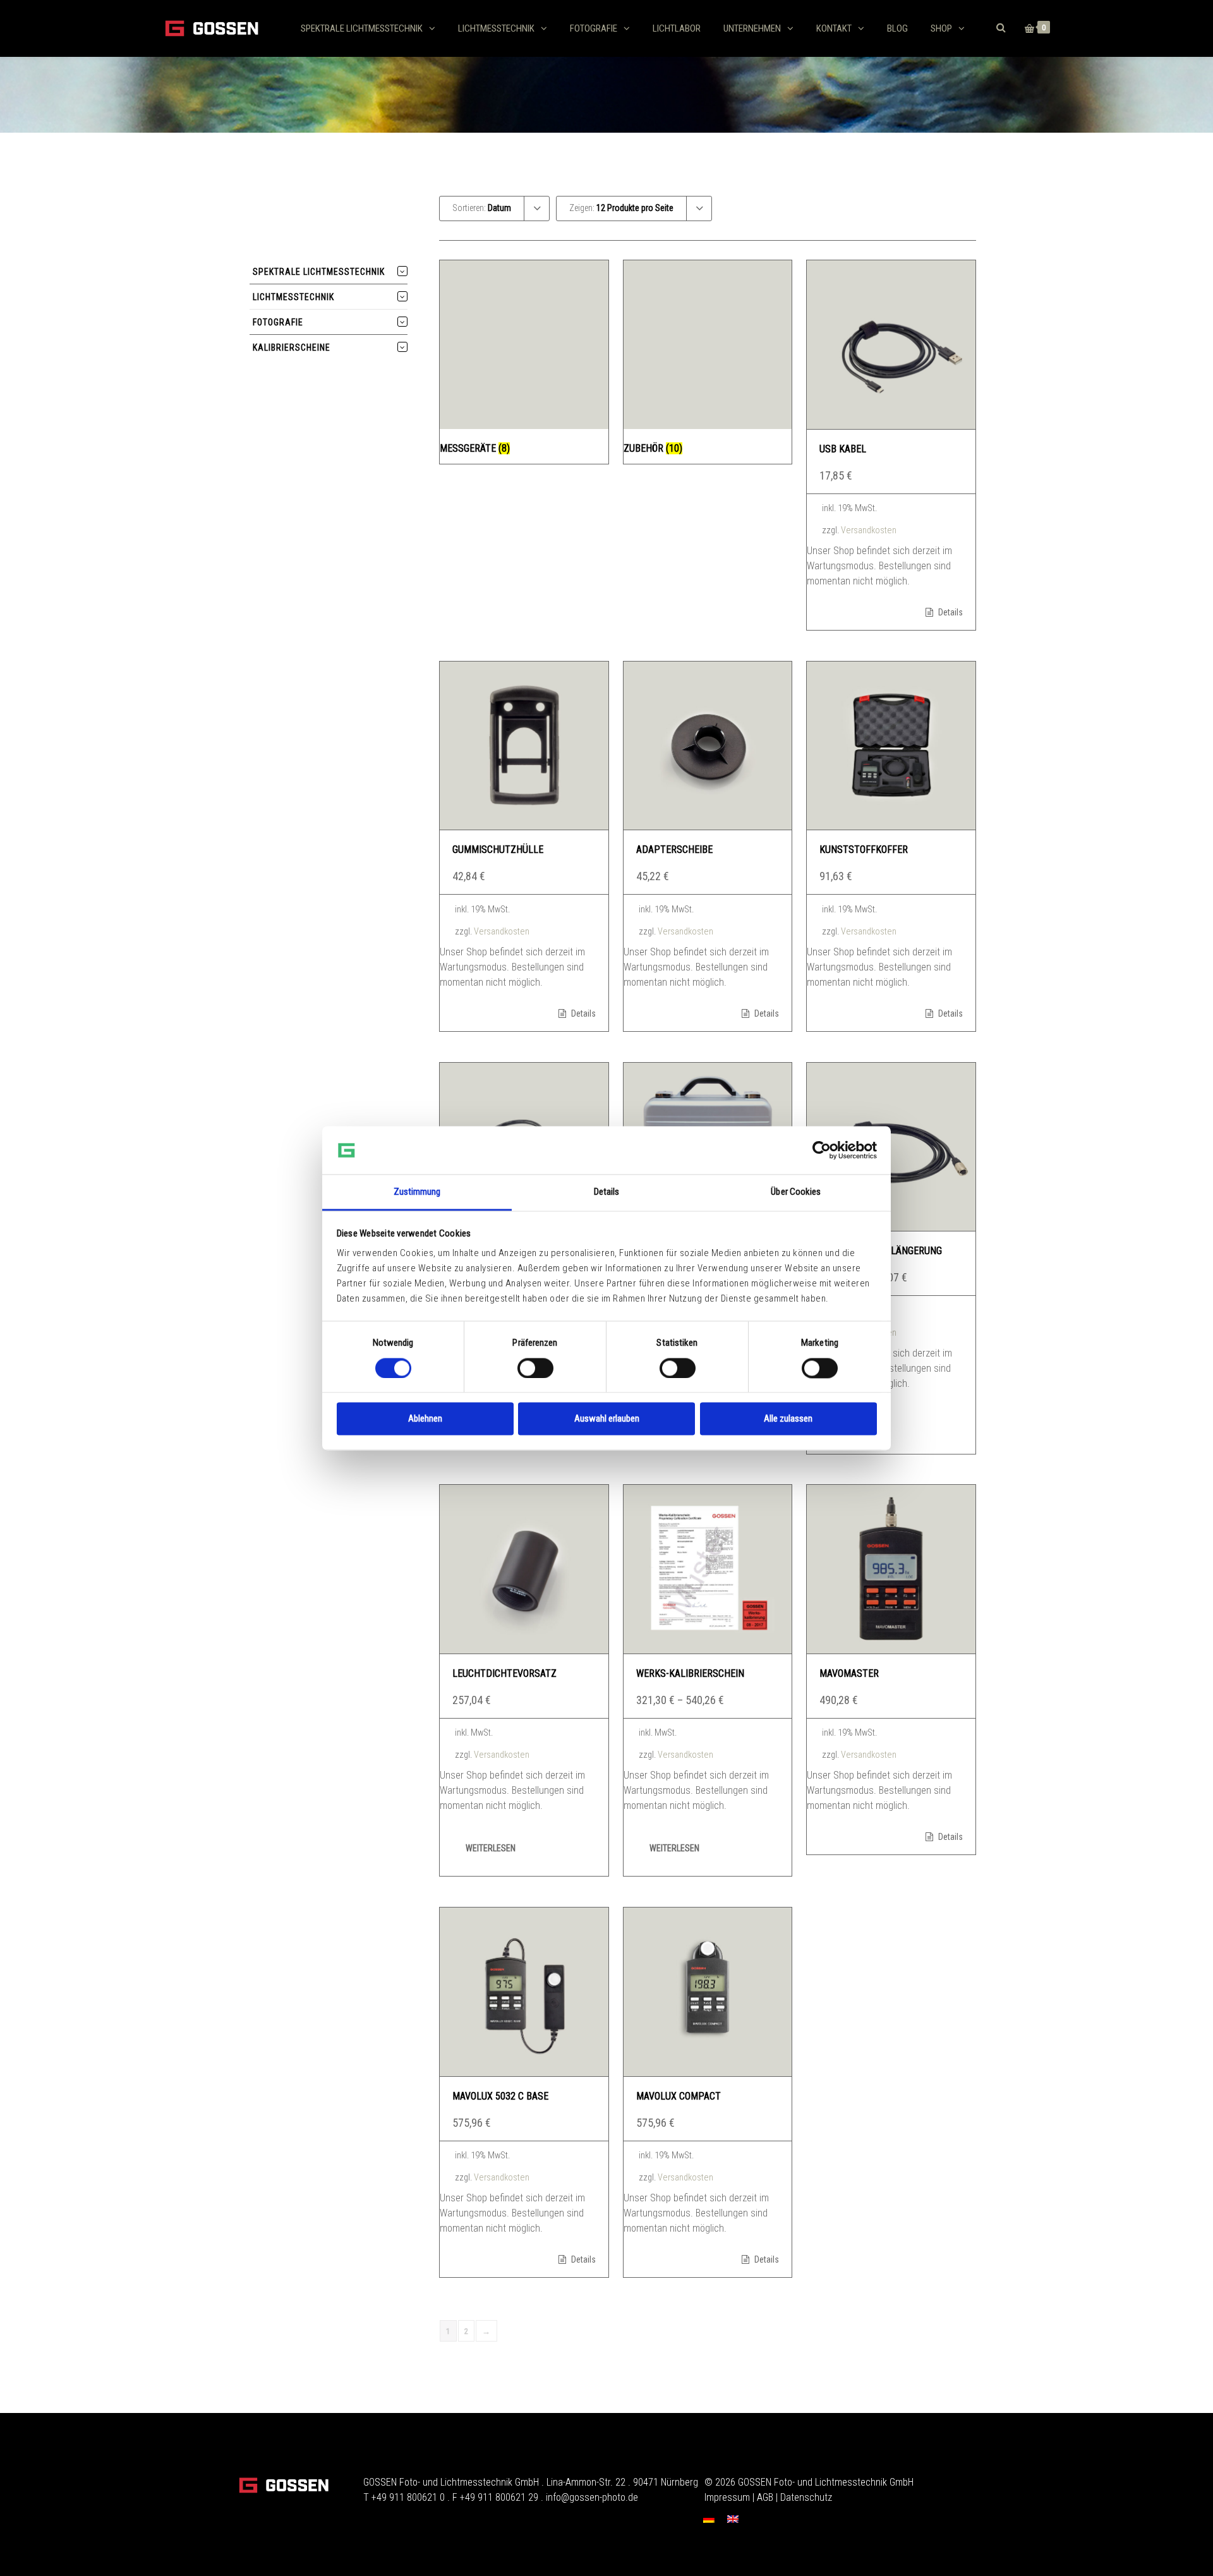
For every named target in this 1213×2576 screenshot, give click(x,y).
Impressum (727, 2497)
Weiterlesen (491, 1848)
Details (950, 612)
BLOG (897, 28)
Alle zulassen (788, 1419)
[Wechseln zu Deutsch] (709, 2519)
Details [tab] (607, 1192)
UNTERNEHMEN (752, 28)
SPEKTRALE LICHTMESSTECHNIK (362, 28)
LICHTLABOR (677, 28)
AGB (765, 2497)
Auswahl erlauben (607, 1419)
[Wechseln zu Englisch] (733, 2519)
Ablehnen (425, 1419)
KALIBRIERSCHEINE (292, 348)
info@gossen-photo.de (592, 2497)
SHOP (941, 28)
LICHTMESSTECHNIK (496, 28)
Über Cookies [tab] (796, 1192)
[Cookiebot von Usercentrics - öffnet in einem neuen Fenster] (822, 1150)
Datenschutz (806, 2497)
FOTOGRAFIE (594, 28)
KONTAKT (834, 28)
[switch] (535, 1368)
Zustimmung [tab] (417, 1192)
